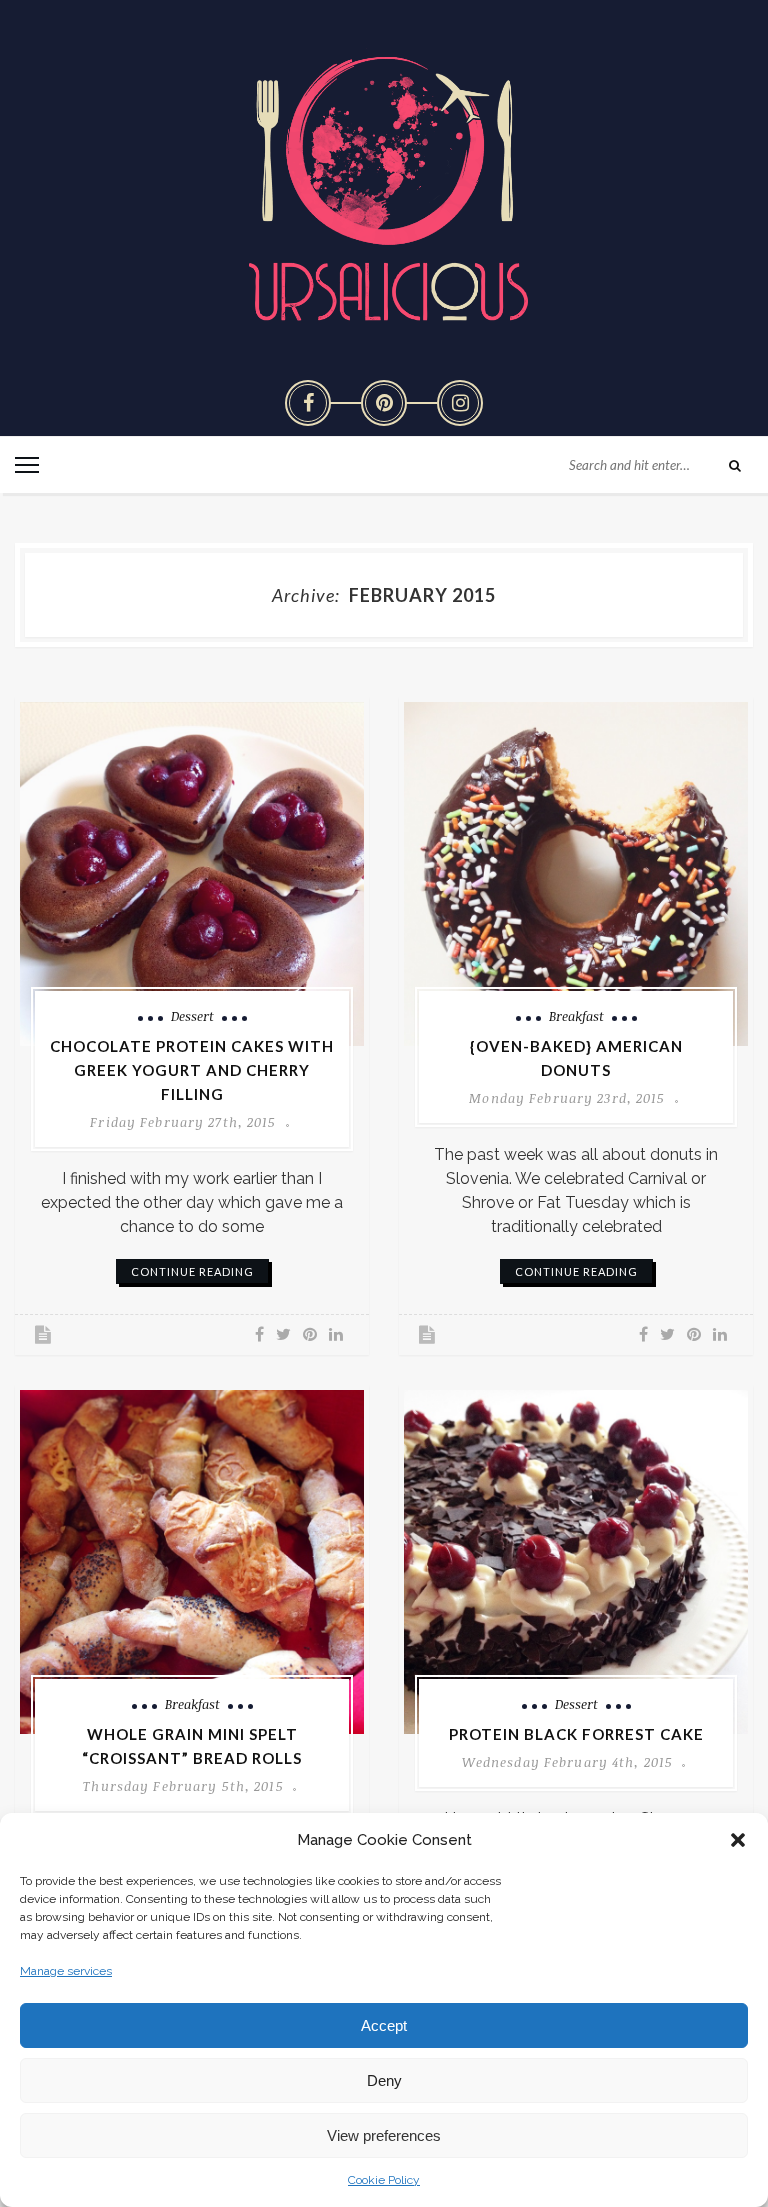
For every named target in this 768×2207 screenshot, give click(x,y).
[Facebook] (308, 403)
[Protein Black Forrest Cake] (576, 1562)
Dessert (192, 1016)
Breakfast (576, 1016)
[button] (738, 1840)
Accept (384, 2025)
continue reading (192, 1271)
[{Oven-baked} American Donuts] (576, 874)
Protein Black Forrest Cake (576, 1734)
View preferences (384, 2135)
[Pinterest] (384, 403)
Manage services (66, 1971)
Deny (384, 2080)
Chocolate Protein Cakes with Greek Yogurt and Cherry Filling (192, 1070)
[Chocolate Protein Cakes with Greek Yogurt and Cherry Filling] (192, 874)
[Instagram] (460, 403)
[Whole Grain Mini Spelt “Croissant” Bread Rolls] (192, 1562)
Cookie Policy (384, 2180)
